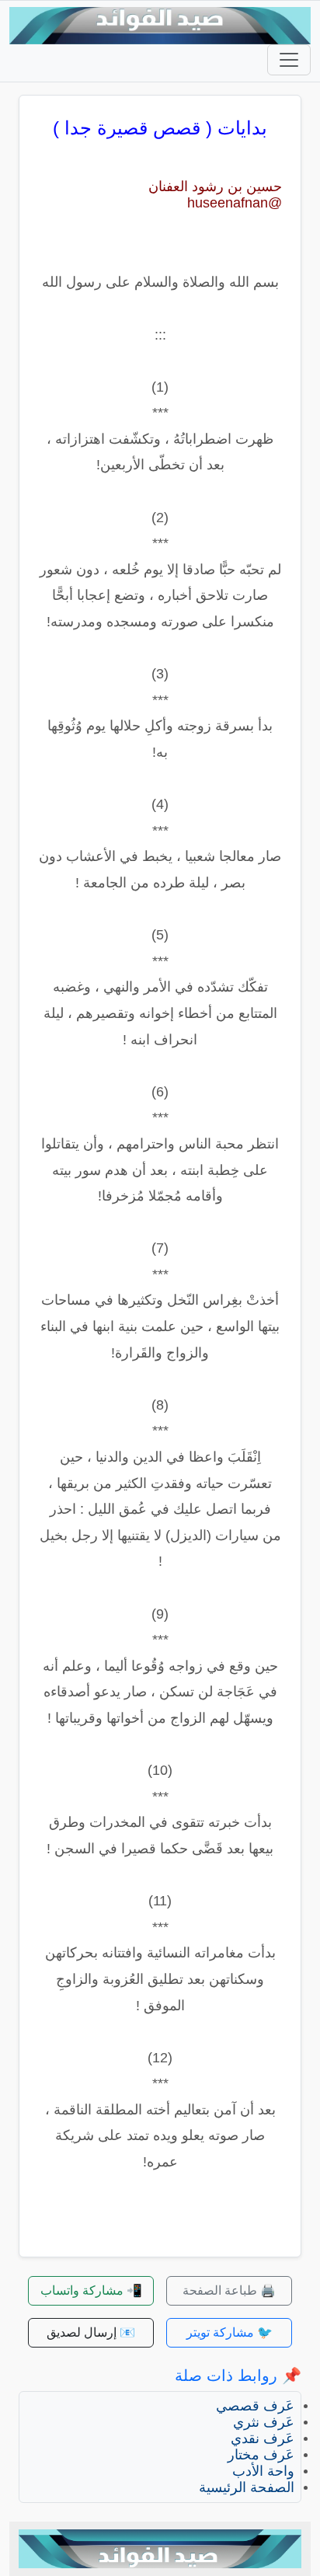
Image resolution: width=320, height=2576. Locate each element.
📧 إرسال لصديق (91, 2332)
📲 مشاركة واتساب (91, 2290)
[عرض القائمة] (289, 60)
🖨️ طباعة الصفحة (229, 2290)
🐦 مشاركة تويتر (230, 2332)
